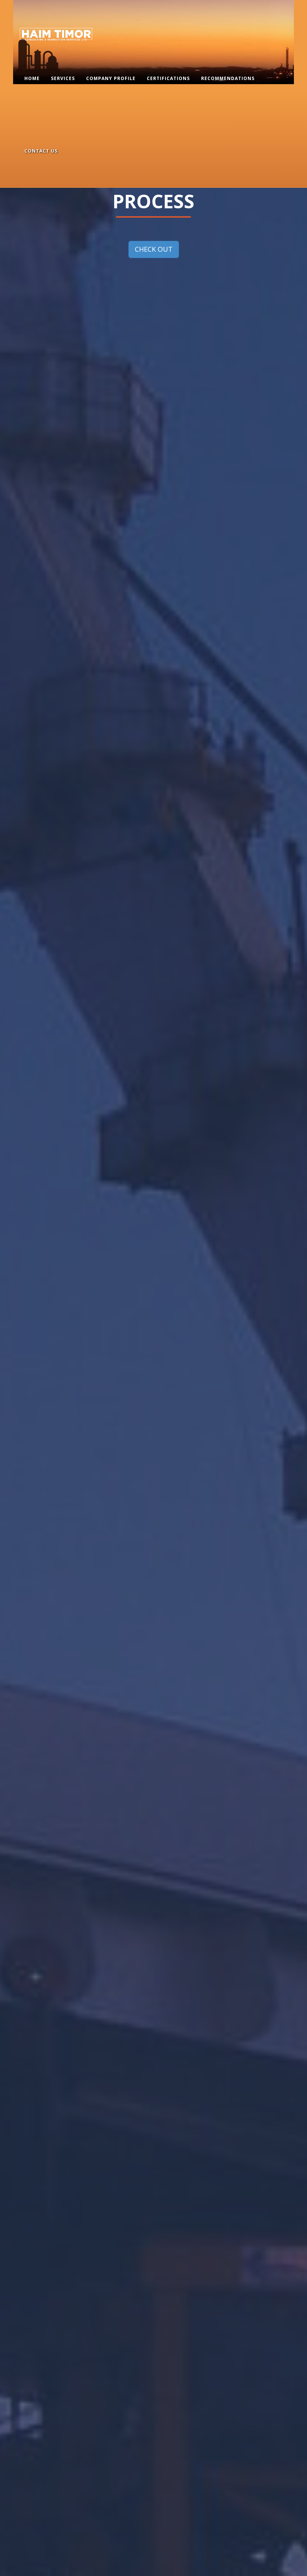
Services (63, 78)
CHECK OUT (154, 249)
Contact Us (41, 151)
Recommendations (228, 78)
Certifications (168, 78)
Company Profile (111, 78)
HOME (32, 78)
